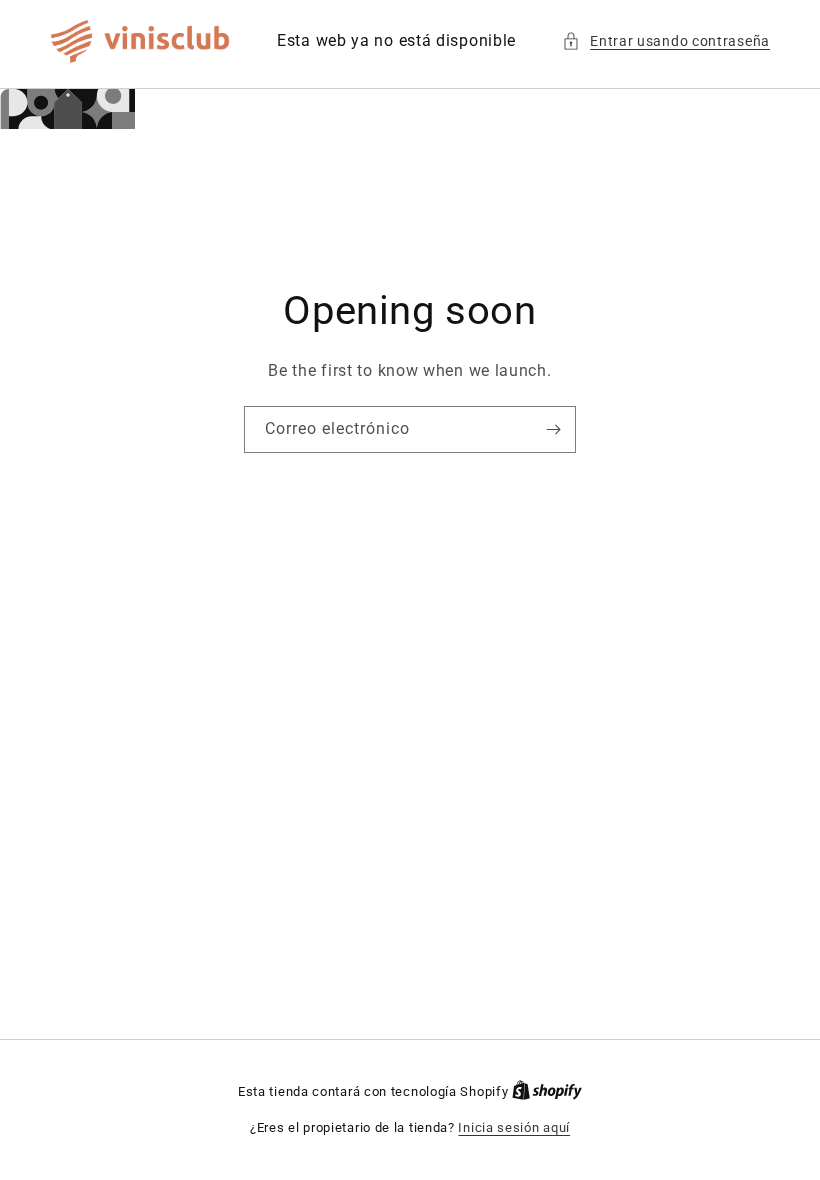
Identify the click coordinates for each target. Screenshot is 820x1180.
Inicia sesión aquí (514, 1127)
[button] (666, 41)
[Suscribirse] (553, 429)
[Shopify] (547, 1091)
